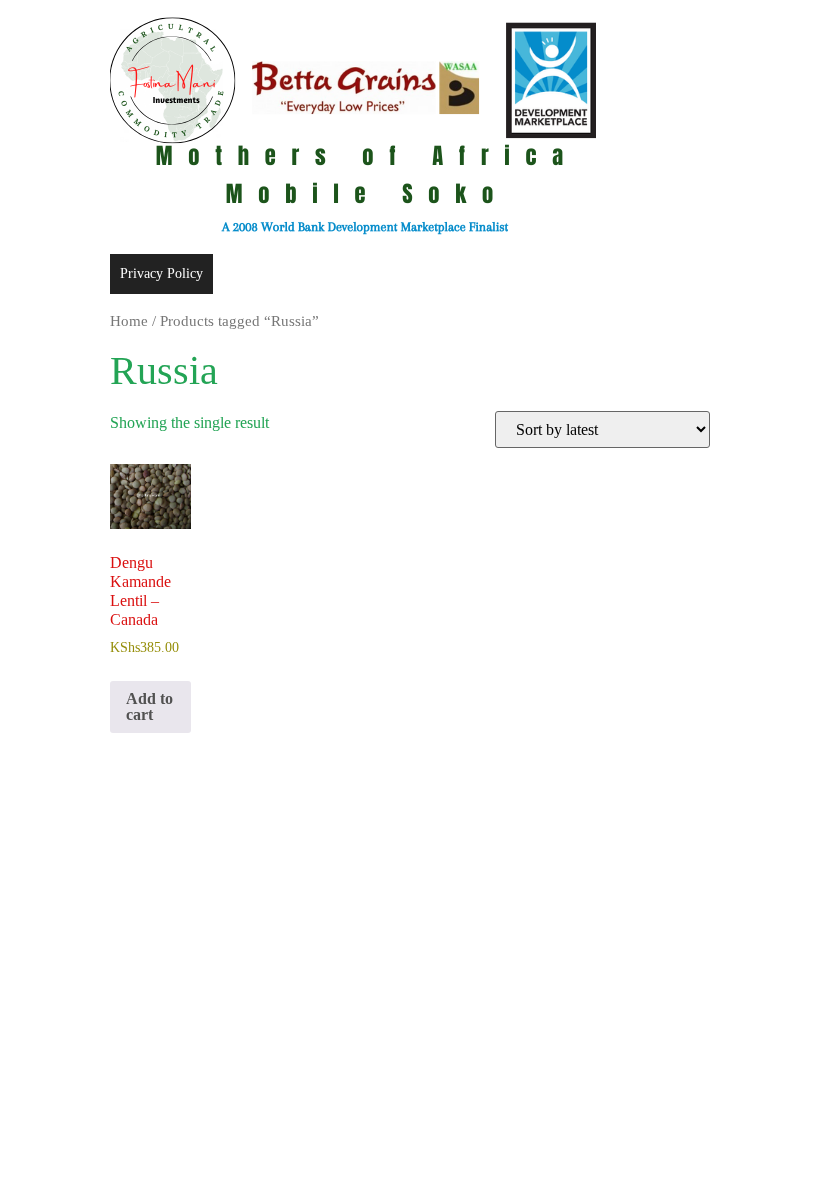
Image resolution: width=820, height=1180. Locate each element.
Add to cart (149, 706)
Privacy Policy (161, 273)
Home (129, 321)
